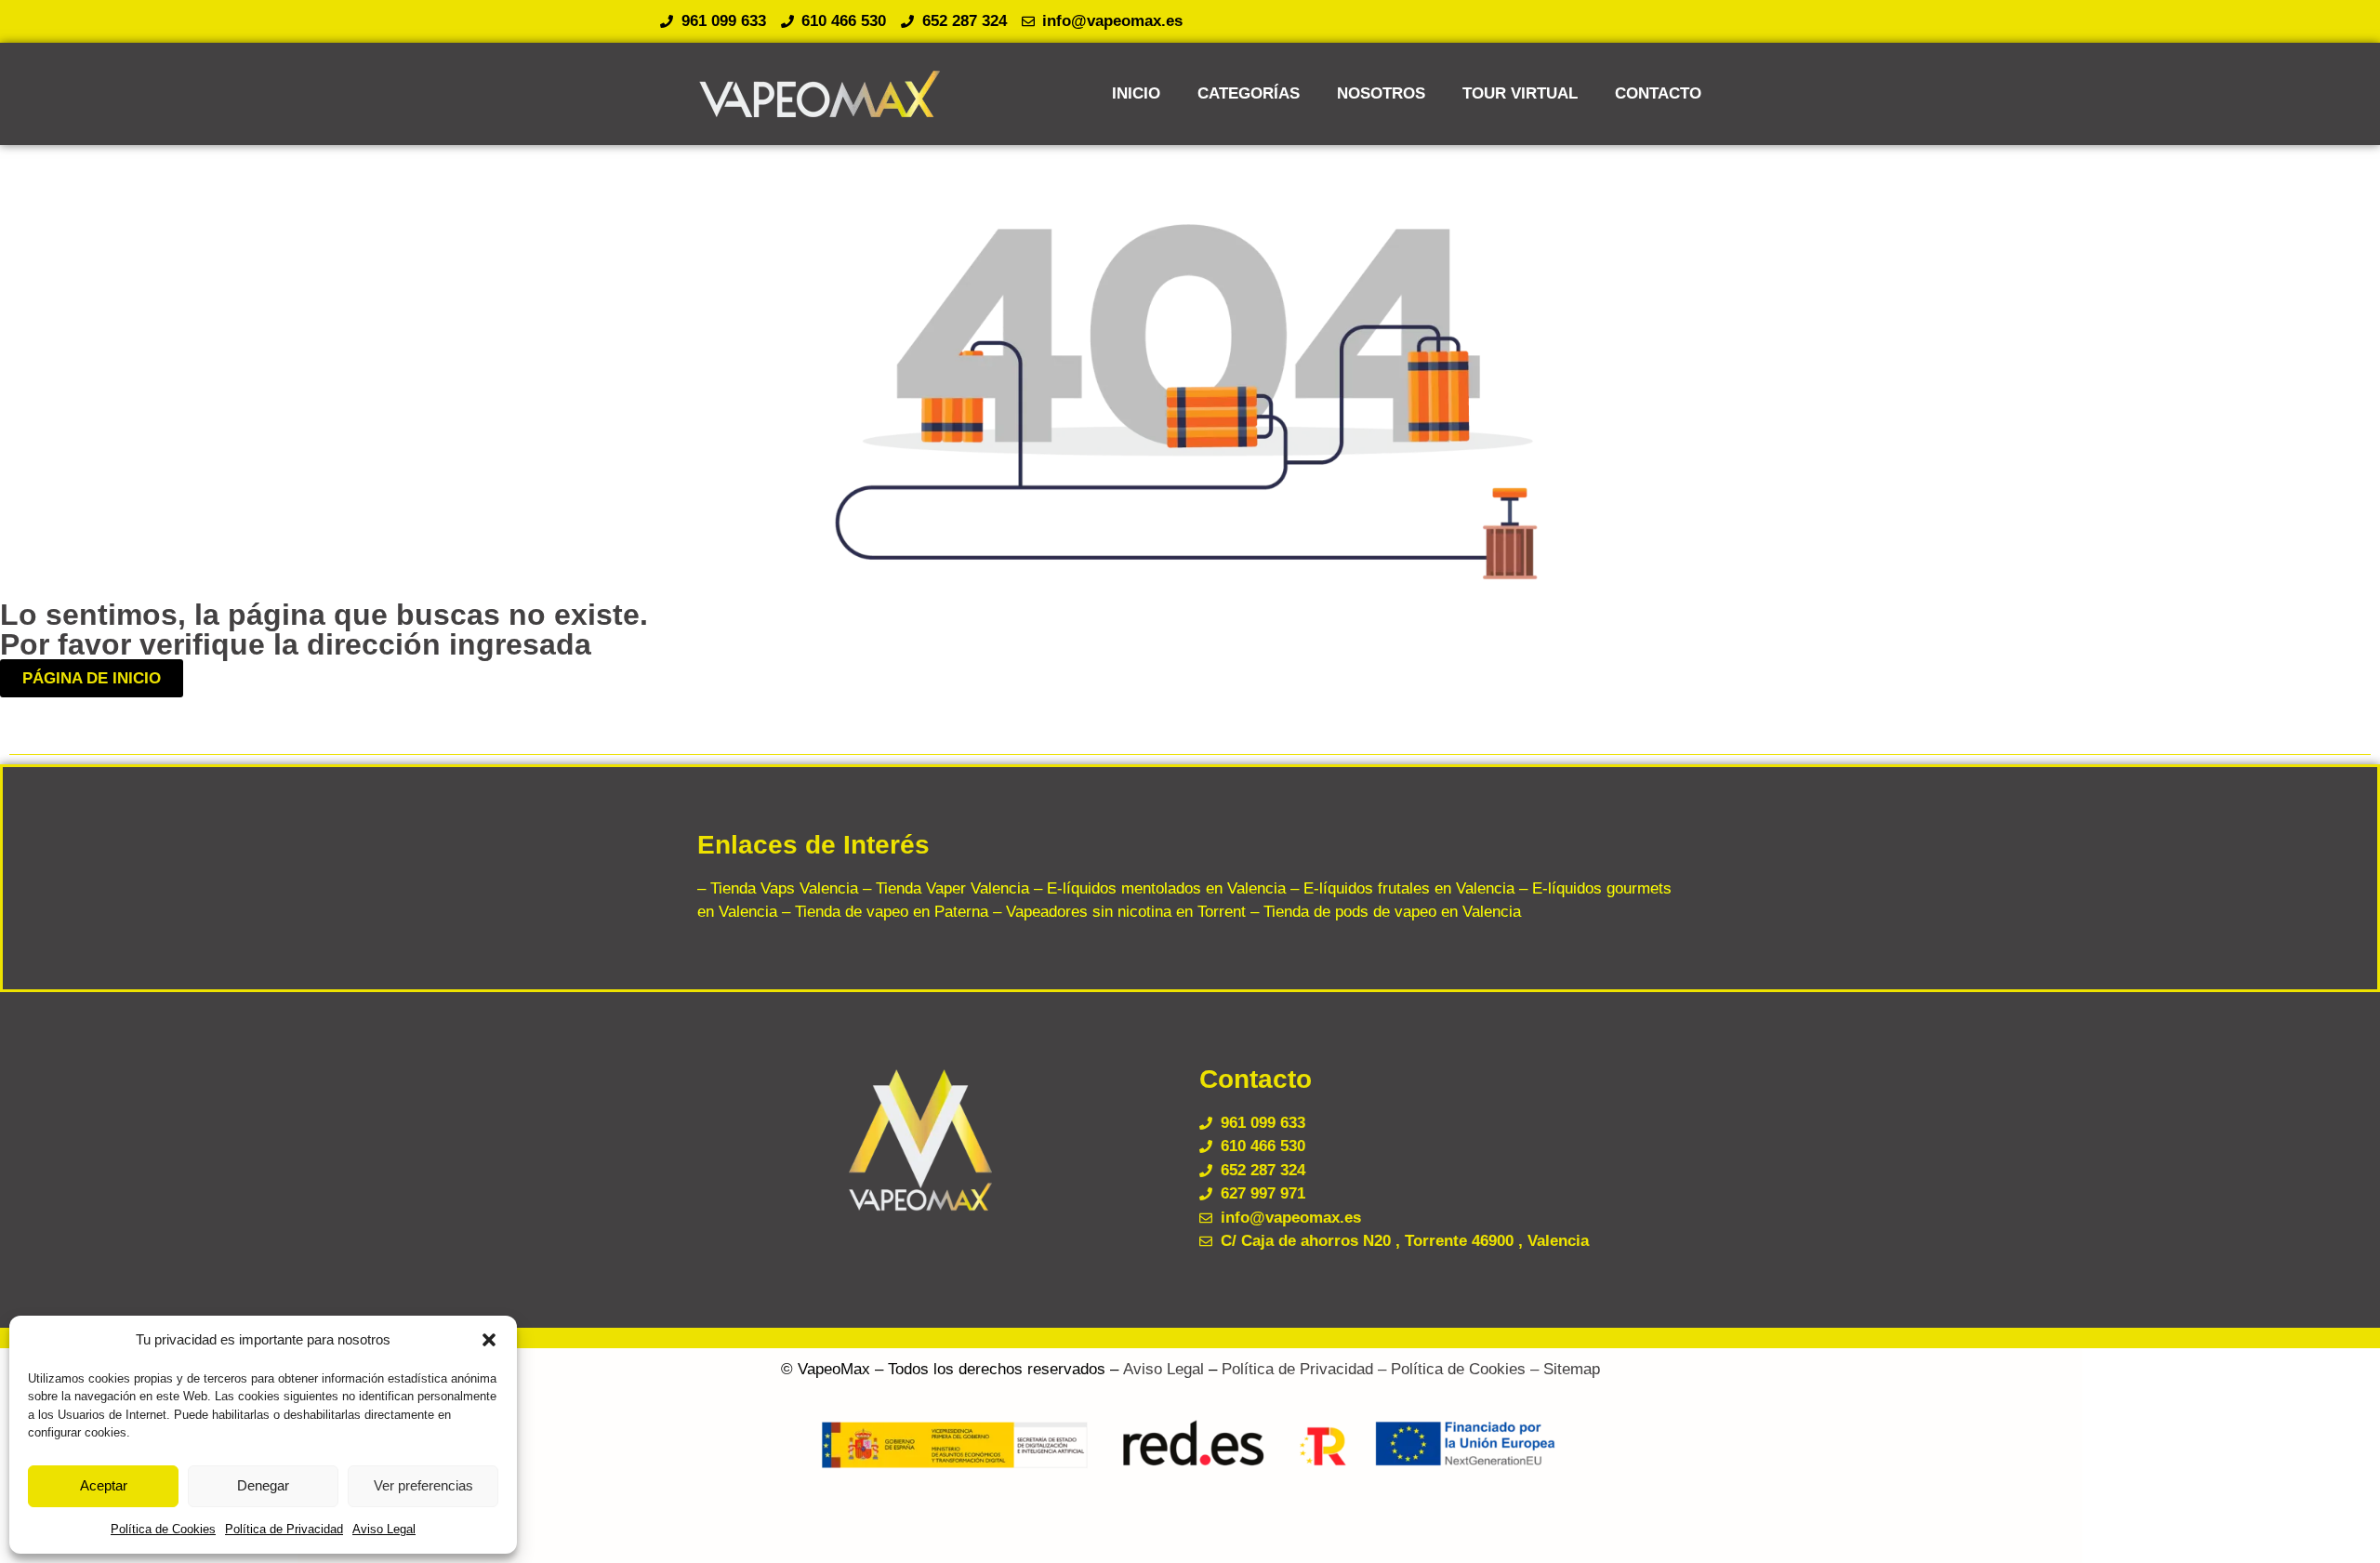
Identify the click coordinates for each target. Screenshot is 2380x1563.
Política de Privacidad (284, 1529)
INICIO (1136, 93)
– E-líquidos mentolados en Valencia (1157, 888)
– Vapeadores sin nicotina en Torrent (1117, 912)
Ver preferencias (423, 1485)
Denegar (263, 1485)
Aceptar (104, 1485)
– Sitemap (1563, 1369)
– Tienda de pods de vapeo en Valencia (1383, 912)
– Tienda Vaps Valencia (778, 888)
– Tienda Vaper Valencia (944, 888)
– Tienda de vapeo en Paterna (883, 912)
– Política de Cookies (1449, 1369)
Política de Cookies (163, 1529)
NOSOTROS (1381, 93)
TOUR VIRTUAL (1520, 93)
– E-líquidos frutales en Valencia (1400, 888)
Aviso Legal (384, 1529)
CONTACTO (1658, 93)
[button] (489, 1340)
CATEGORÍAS (1249, 93)
